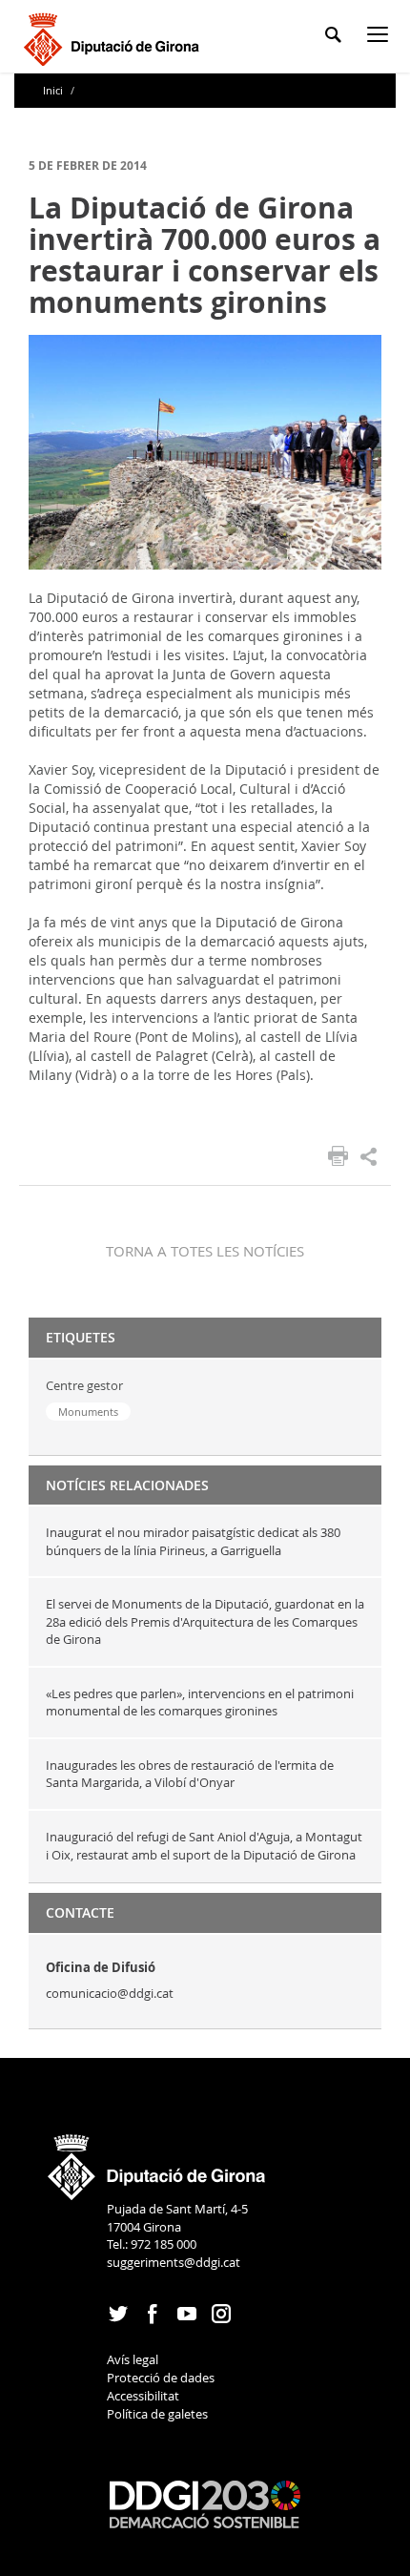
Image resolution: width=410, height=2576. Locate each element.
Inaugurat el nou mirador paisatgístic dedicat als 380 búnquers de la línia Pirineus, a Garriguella (193, 1541)
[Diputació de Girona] (115, 37)
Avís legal (133, 2359)
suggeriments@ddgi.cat (174, 2262)
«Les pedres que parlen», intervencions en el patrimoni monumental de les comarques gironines (200, 1703)
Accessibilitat (143, 2396)
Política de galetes (157, 2414)
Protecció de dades (161, 2378)
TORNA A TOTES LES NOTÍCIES (205, 1251)
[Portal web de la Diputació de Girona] (157, 2161)
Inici (54, 90)
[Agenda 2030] (205, 2503)
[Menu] (381, 38)
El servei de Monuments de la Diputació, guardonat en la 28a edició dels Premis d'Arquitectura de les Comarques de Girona (205, 1621)
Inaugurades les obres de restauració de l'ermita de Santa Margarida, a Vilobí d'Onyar (190, 1774)
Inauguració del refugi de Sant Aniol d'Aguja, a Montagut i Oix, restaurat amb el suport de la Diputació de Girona (204, 1846)
